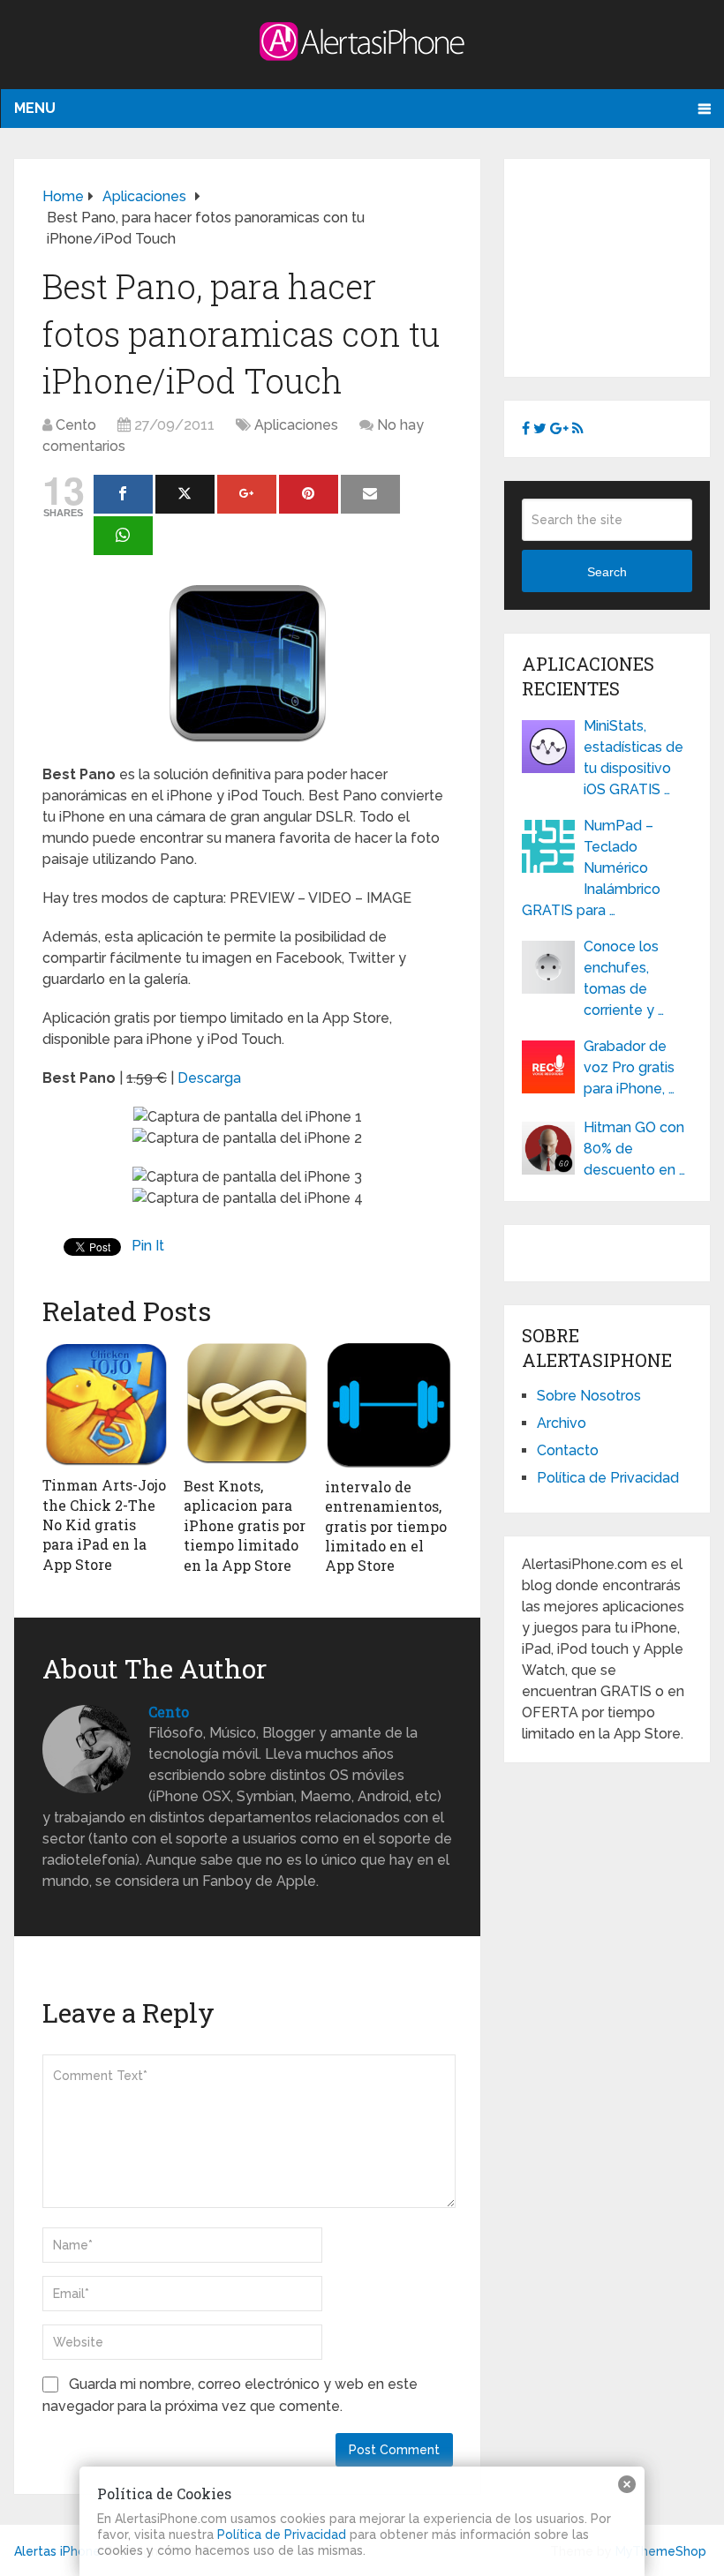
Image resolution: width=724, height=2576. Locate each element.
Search (607, 572)
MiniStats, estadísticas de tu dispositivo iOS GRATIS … (633, 758)
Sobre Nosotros (589, 1396)
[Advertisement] (622, 265)
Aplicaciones (296, 425)
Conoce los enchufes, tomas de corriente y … (624, 978)
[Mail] (370, 494)
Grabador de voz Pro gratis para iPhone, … (629, 1067)
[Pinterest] (309, 494)
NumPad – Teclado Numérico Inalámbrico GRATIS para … (591, 868)
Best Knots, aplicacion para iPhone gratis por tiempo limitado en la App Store (245, 1525)
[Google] (247, 494)
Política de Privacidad (608, 1478)
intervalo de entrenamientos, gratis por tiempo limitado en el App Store (386, 1526)
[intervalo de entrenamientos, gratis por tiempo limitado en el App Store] (388, 1404)
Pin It (148, 1246)
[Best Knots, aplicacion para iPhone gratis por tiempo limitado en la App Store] (247, 1404)
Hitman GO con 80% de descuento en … (634, 1149)
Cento (76, 425)
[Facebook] (123, 494)
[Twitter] (185, 494)
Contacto (568, 1450)
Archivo (562, 1423)
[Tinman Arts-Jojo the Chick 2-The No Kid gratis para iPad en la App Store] (106, 1404)
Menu (35, 108)
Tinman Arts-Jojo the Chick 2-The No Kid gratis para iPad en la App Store (104, 1525)
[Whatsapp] (123, 536)
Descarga (209, 1078)
